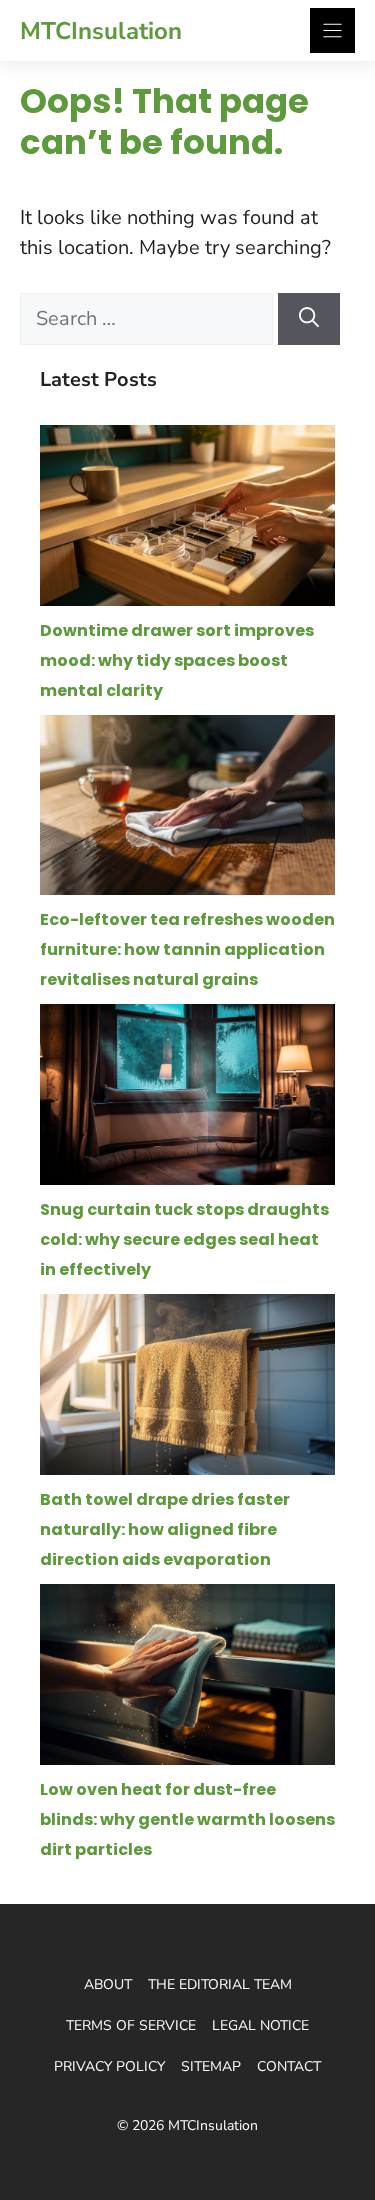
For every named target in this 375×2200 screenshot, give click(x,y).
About (108, 1984)
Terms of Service (131, 2025)
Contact (289, 2066)
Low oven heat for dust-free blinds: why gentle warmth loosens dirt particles (187, 1819)
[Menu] (332, 30)
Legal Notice (260, 2025)
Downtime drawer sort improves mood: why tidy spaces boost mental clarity (177, 660)
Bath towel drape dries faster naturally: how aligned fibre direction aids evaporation (165, 1529)
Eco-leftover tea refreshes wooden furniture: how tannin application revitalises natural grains (187, 949)
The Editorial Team (220, 1984)
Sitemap (211, 2066)
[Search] (309, 319)
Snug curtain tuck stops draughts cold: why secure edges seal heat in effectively (184, 1239)
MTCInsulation (101, 31)
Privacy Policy (109, 2066)
